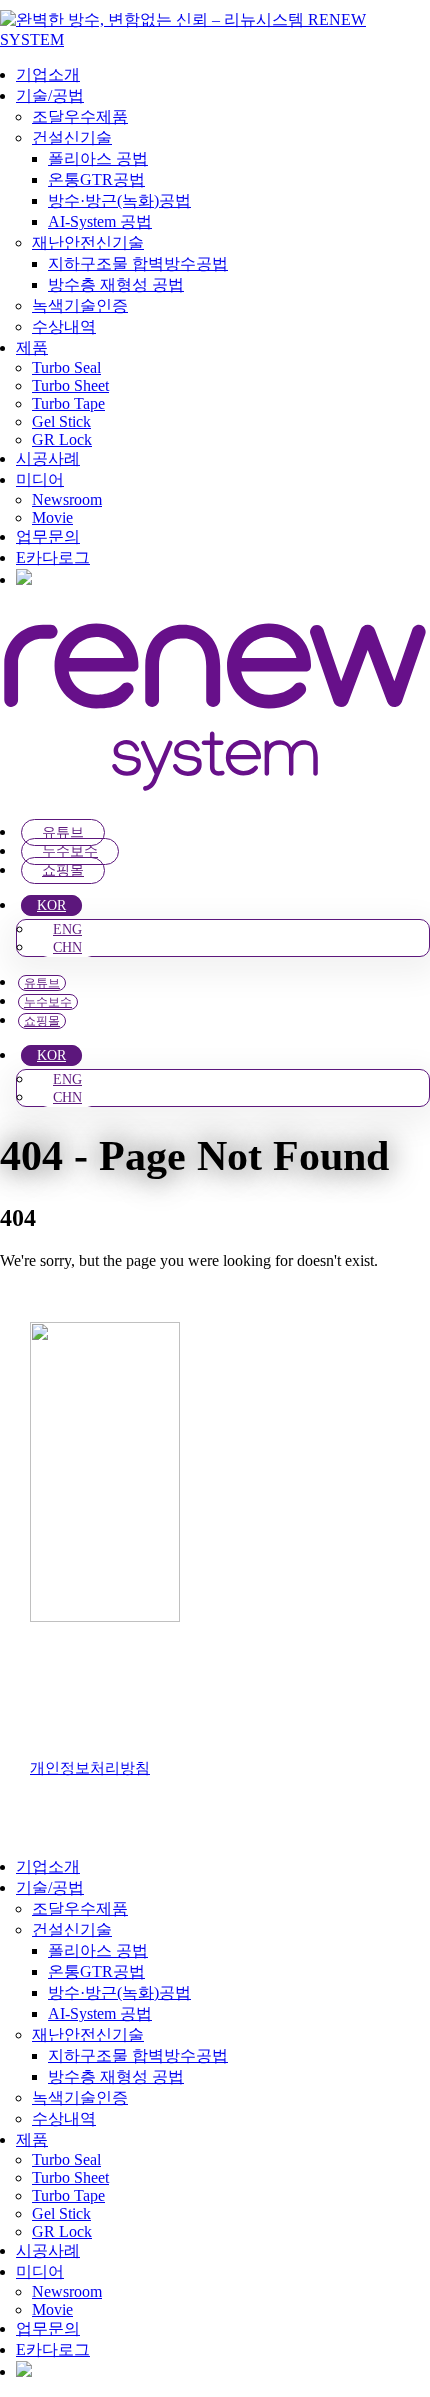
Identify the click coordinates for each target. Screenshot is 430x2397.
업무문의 (48, 536)
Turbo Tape (68, 403)
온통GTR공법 (96, 179)
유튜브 (63, 832)
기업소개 (48, 74)
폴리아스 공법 (98, 158)
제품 (32, 347)
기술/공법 (50, 95)
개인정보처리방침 (90, 1768)
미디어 (40, 479)
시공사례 (48, 458)
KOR (51, 905)
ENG (67, 929)
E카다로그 (53, 557)
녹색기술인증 (80, 305)
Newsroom (67, 499)
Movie (52, 517)
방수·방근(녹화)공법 (119, 200)
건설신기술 (72, 137)
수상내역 (64, 326)
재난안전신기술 (88, 242)
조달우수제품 (80, 116)
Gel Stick (61, 421)
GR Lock (62, 439)
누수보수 (70, 851)
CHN (67, 947)
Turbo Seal (66, 367)
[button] (12, 1831)
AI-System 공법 (100, 221)
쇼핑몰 (63, 870)
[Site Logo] (215, 39)
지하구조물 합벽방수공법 (138, 263)
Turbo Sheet (70, 385)
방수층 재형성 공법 (116, 284)
